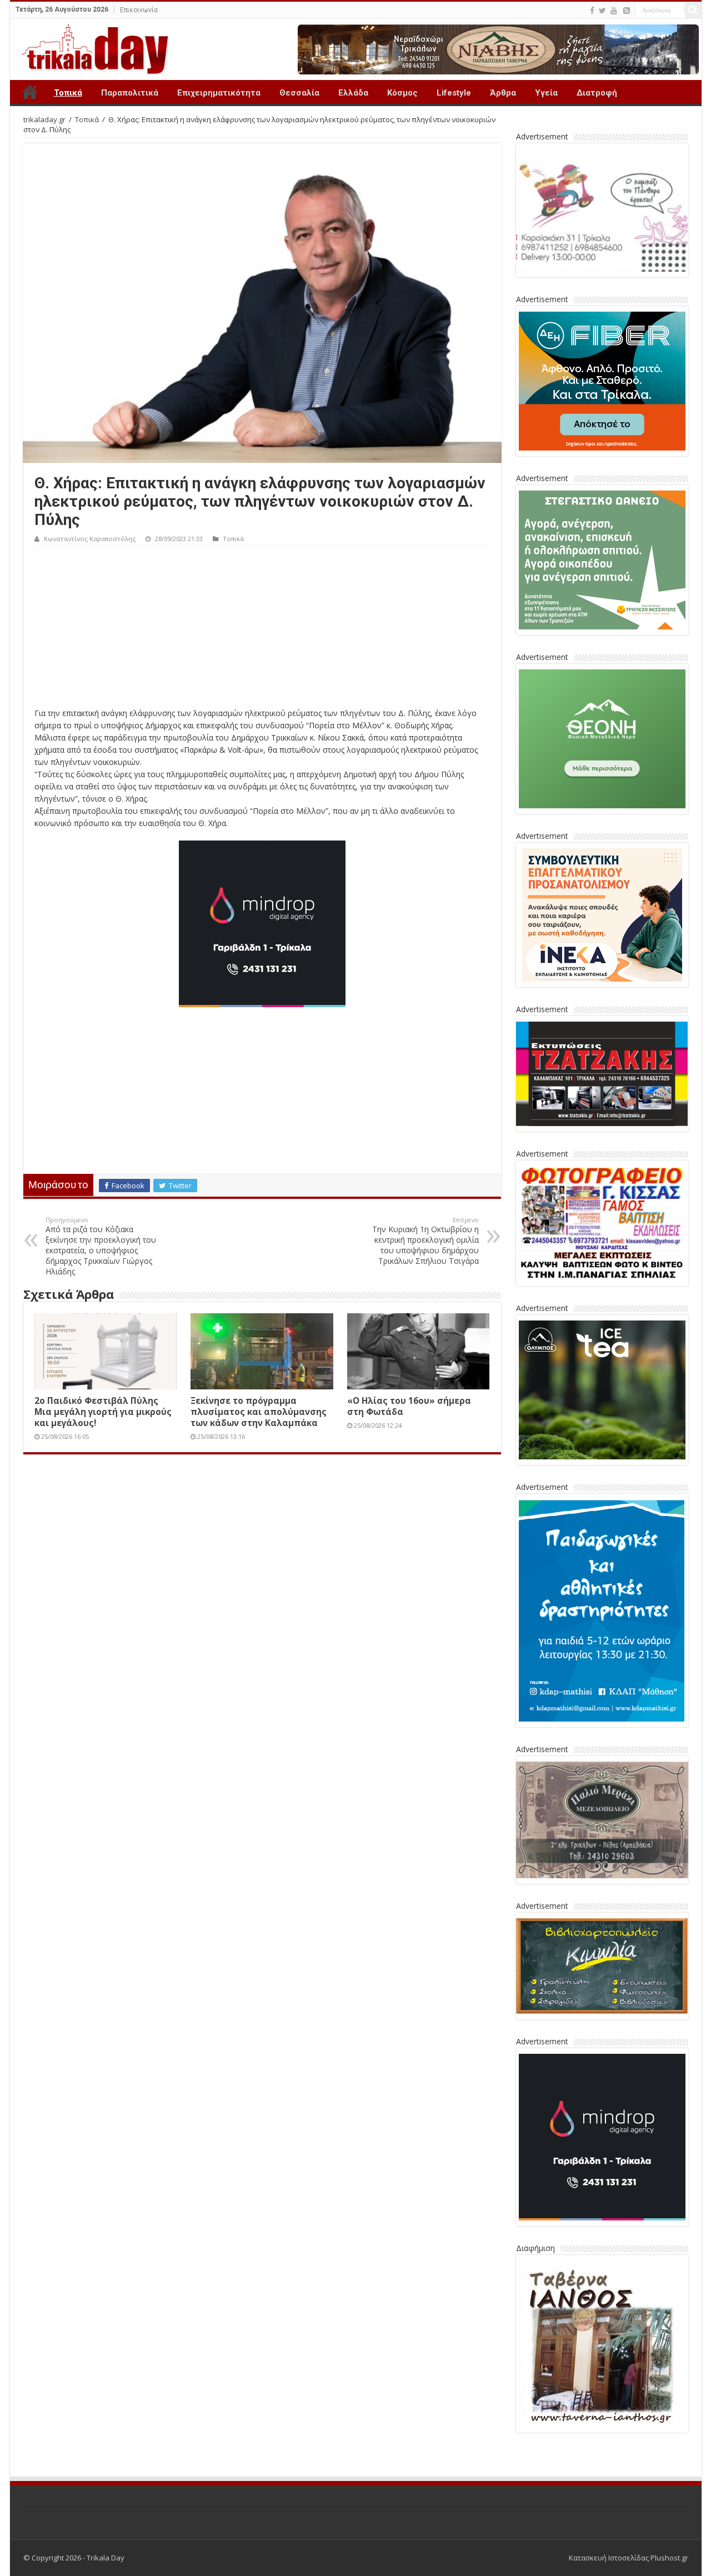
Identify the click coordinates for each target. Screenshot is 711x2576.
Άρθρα (503, 93)
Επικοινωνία (139, 10)
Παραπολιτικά (130, 93)
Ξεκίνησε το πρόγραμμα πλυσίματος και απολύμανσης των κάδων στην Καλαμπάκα (259, 1412)
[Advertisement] (262, 629)
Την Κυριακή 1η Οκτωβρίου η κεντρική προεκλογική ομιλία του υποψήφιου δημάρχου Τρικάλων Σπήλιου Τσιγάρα (425, 1241)
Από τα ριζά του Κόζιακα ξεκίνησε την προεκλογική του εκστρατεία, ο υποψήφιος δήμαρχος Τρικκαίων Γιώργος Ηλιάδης (101, 1246)
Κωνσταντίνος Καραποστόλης (90, 539)
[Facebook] (592, 11)
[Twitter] (602, 11)
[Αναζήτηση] (693, 10)
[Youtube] (614, 11)
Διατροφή (597, 93)
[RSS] (627, 11)
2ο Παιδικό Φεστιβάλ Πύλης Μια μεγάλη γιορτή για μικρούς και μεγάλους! (103, 1412)
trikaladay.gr (44, 119)
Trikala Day (30, 92)
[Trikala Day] (91, 47)
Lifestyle (454, 93)
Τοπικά (68, 93)
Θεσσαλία (299, 93)
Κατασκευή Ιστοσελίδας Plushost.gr (629, 2558)
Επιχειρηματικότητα (219, 93)
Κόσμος (402, 93)
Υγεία (546, 93)
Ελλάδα (353, 93)
